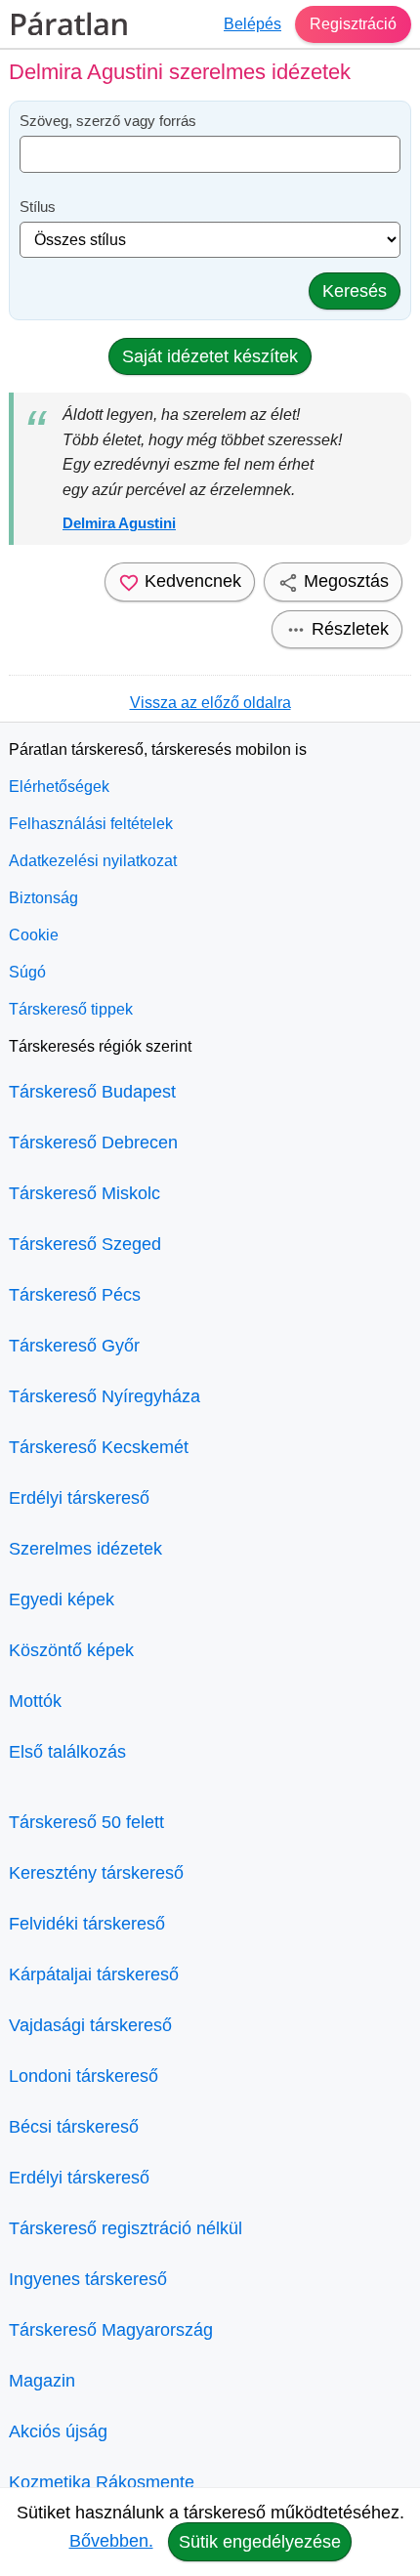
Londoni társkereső (84, 2076)
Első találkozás (67, 1752)
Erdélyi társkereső (79, 1498)
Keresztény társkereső (96, 1873)
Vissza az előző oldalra (210, 703)
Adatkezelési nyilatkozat (93, 861)
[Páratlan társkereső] (69, 24)
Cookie (34, 935)
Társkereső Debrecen (93, 1143)
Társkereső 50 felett (86, 1822)
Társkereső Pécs (75, 1295)
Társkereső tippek (71, 1009)
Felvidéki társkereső (87, 1924)
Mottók (35, 1701)
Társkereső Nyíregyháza (105, 1396)
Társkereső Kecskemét (99, 1447)
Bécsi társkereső (74, 2127)
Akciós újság (58, 2431)
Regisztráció (353, 24)
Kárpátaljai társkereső (94, 1974)
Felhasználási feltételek (91, 824)
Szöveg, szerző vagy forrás (108, 121)
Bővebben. (111, 2541)
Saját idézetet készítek (210, 356)
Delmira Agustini (119, 523)
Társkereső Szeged (85, 1244)
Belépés (252, 24)
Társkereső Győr (74, 1346)
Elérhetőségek (59, 787)
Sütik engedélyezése (260, 2542)
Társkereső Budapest (92, 1092)
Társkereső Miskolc (84, 1193)
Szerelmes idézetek (85, 1549)
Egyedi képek (62, 1600)
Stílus (38, 207)
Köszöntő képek (71, 1650)
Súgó (27, 972)
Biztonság (43, 898)
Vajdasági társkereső (90, 2025)
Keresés (355, 291)
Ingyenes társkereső (88, 2279)
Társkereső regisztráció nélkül (126, 2228)
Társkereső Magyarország (111, 2330)
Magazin (42, 2381)
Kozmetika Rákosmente (102, 2482)
